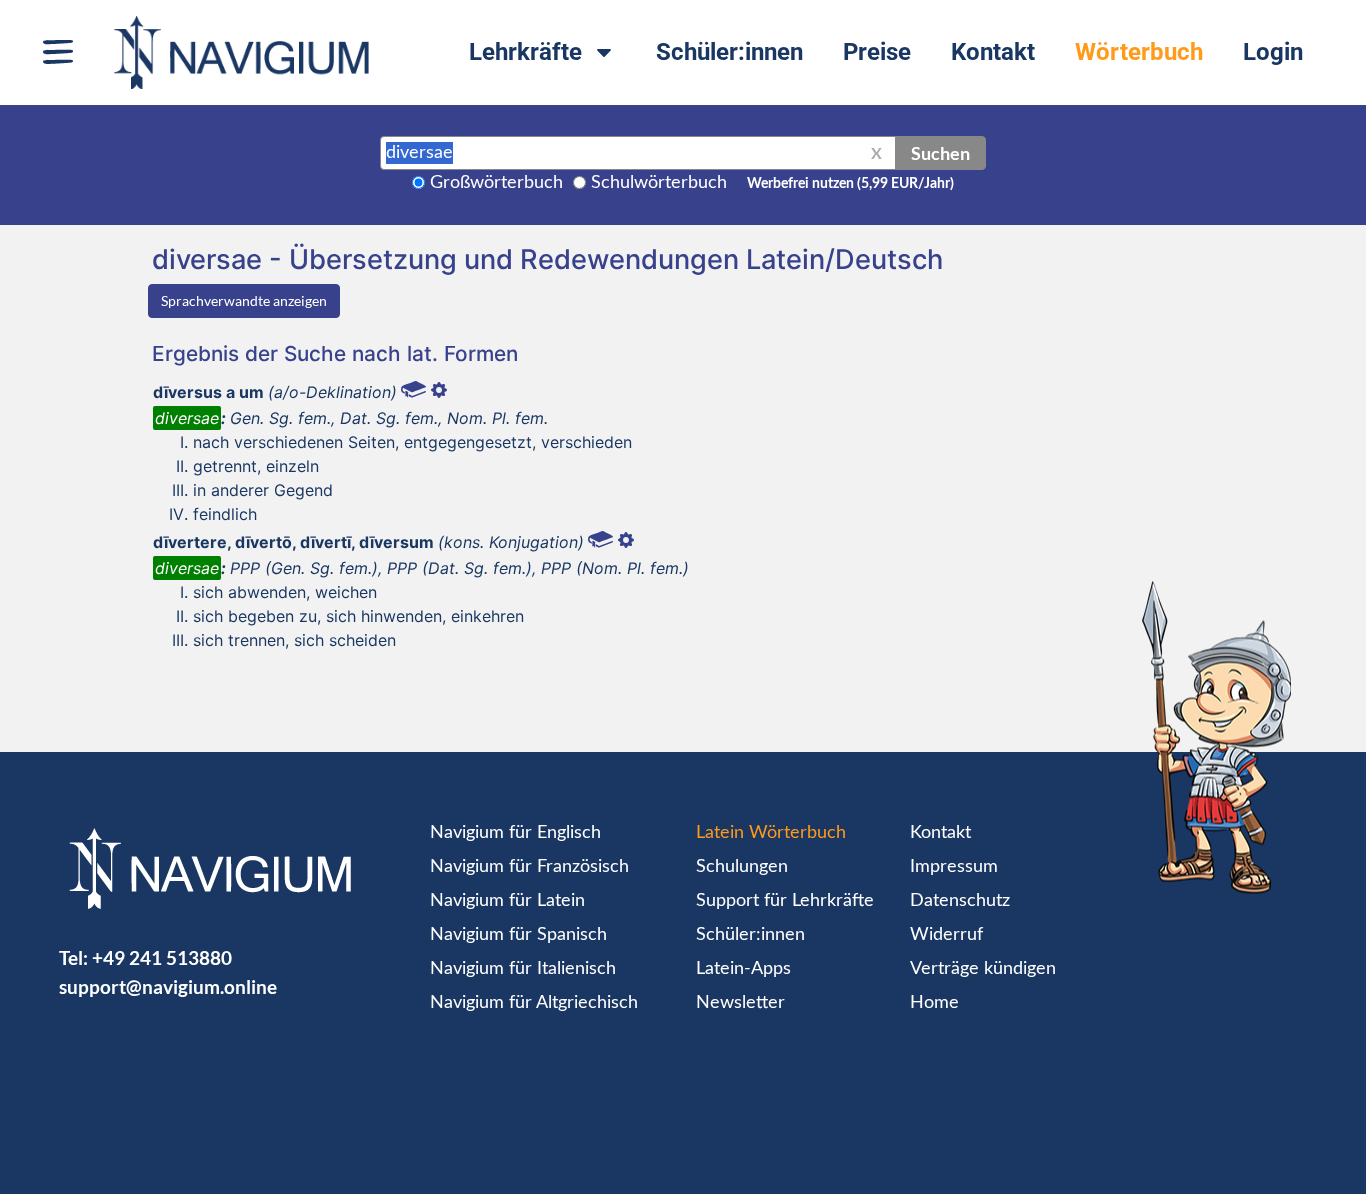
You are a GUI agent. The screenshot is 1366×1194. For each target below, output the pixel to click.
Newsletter (740, 1003)
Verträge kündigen (983, 969)
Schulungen (742, 867)
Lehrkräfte (525, 52)
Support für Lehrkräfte (785, 901)
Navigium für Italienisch (523, 969)
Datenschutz (960, 901)
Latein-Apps (743, 969)
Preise (877, 52)
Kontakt (993, 52)
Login (1273, 52)
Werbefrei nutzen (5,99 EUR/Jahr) (850, 184)
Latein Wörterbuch (771, 833)
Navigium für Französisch (529, 867)
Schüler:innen (729, 52)
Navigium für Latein (507, 901)
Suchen (940, 153)
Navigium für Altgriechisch (534, 1003)
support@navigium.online (168, 986)
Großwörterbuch (496, 183)
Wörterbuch (1139, 52)
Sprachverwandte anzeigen (244, 300)
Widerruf (946, 935)
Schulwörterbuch (659, 183)
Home (934, 1003)
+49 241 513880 (162, 957)
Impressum (954, 867)
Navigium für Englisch (515, 833)
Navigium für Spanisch (518, 935)
